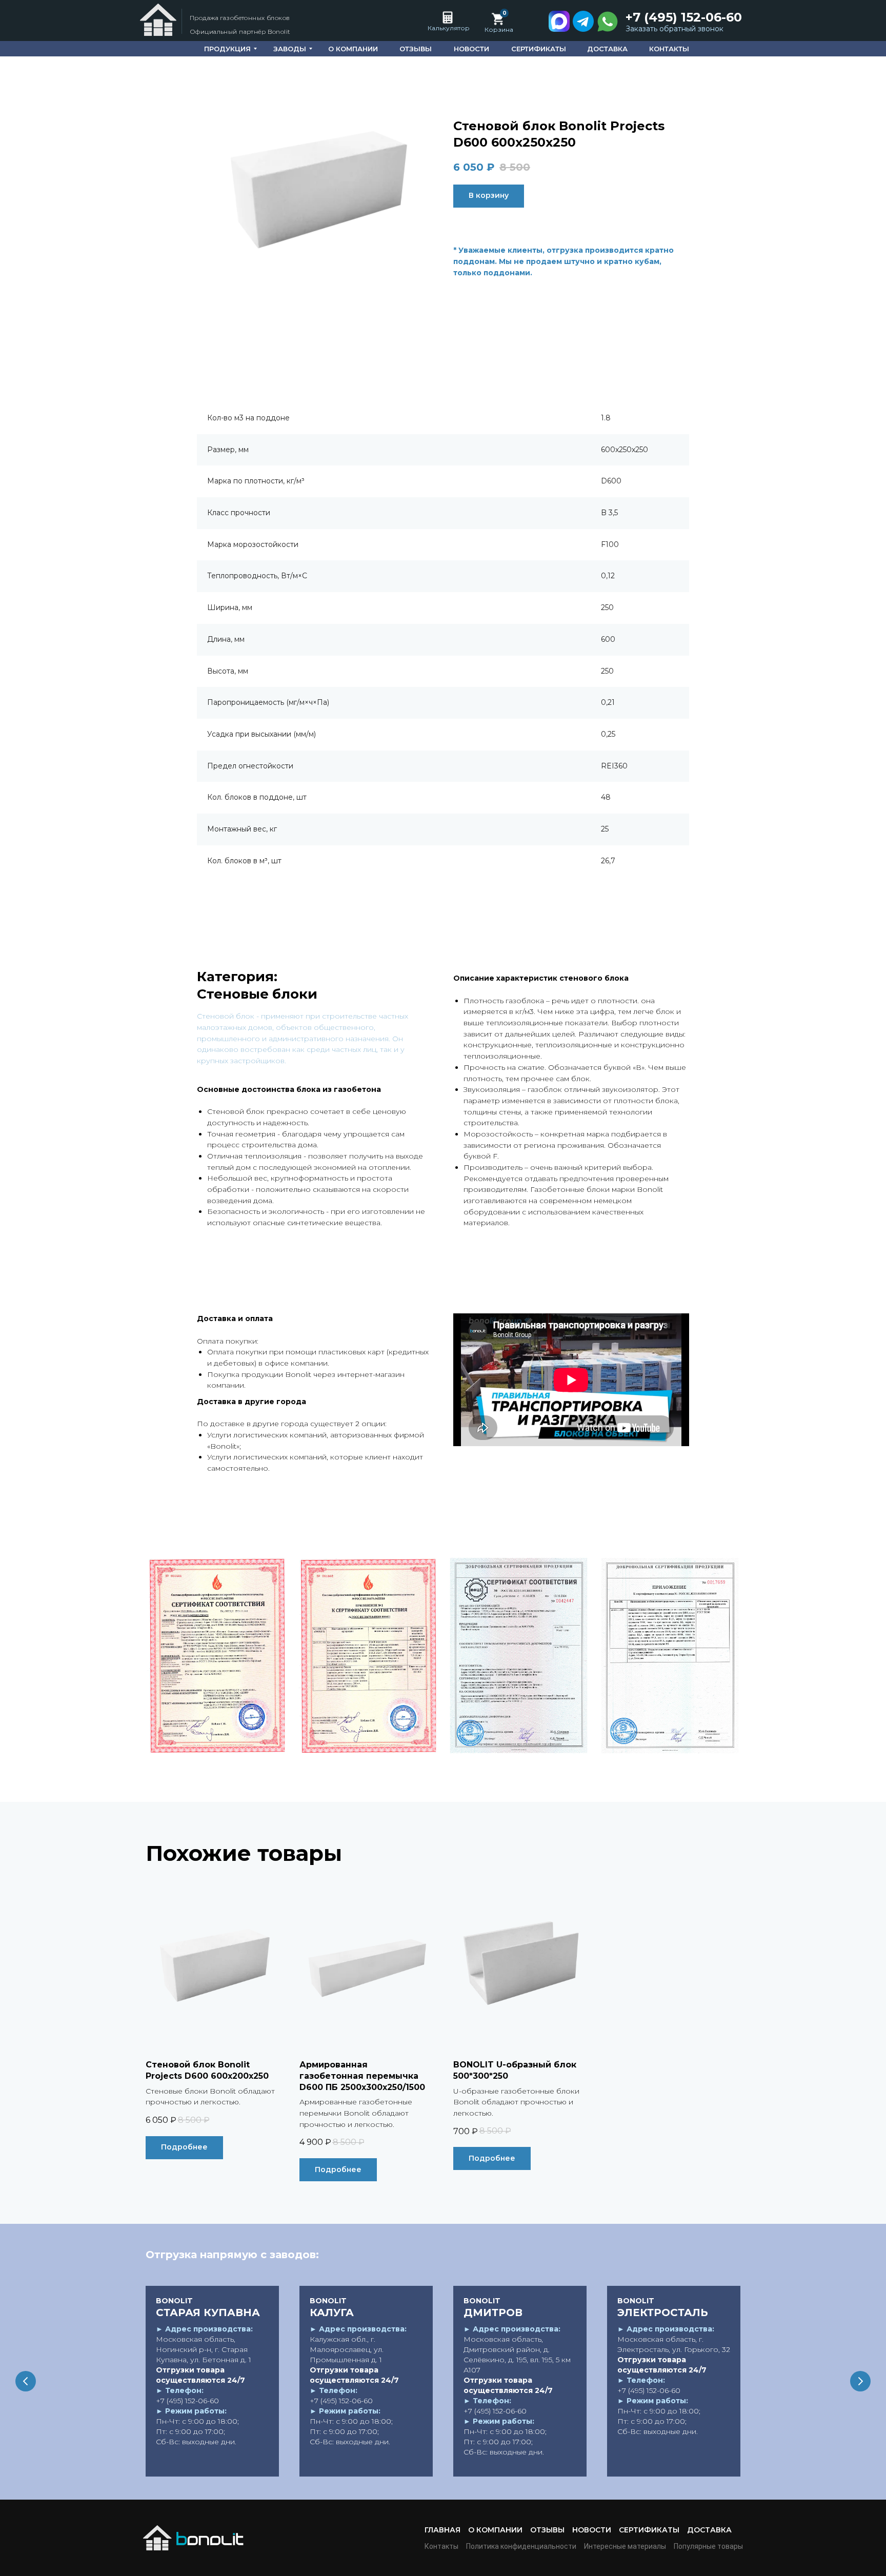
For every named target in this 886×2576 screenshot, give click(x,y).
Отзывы (547, 2530)
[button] (677, 29)
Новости (592, 2530)
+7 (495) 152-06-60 (684, 17)
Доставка (709, 2530)
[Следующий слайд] (860, 2381)
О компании (495, 2530)
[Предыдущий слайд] (26, 2381)
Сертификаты (649, 2530)
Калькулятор (449, 28)
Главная (442, 2530)
